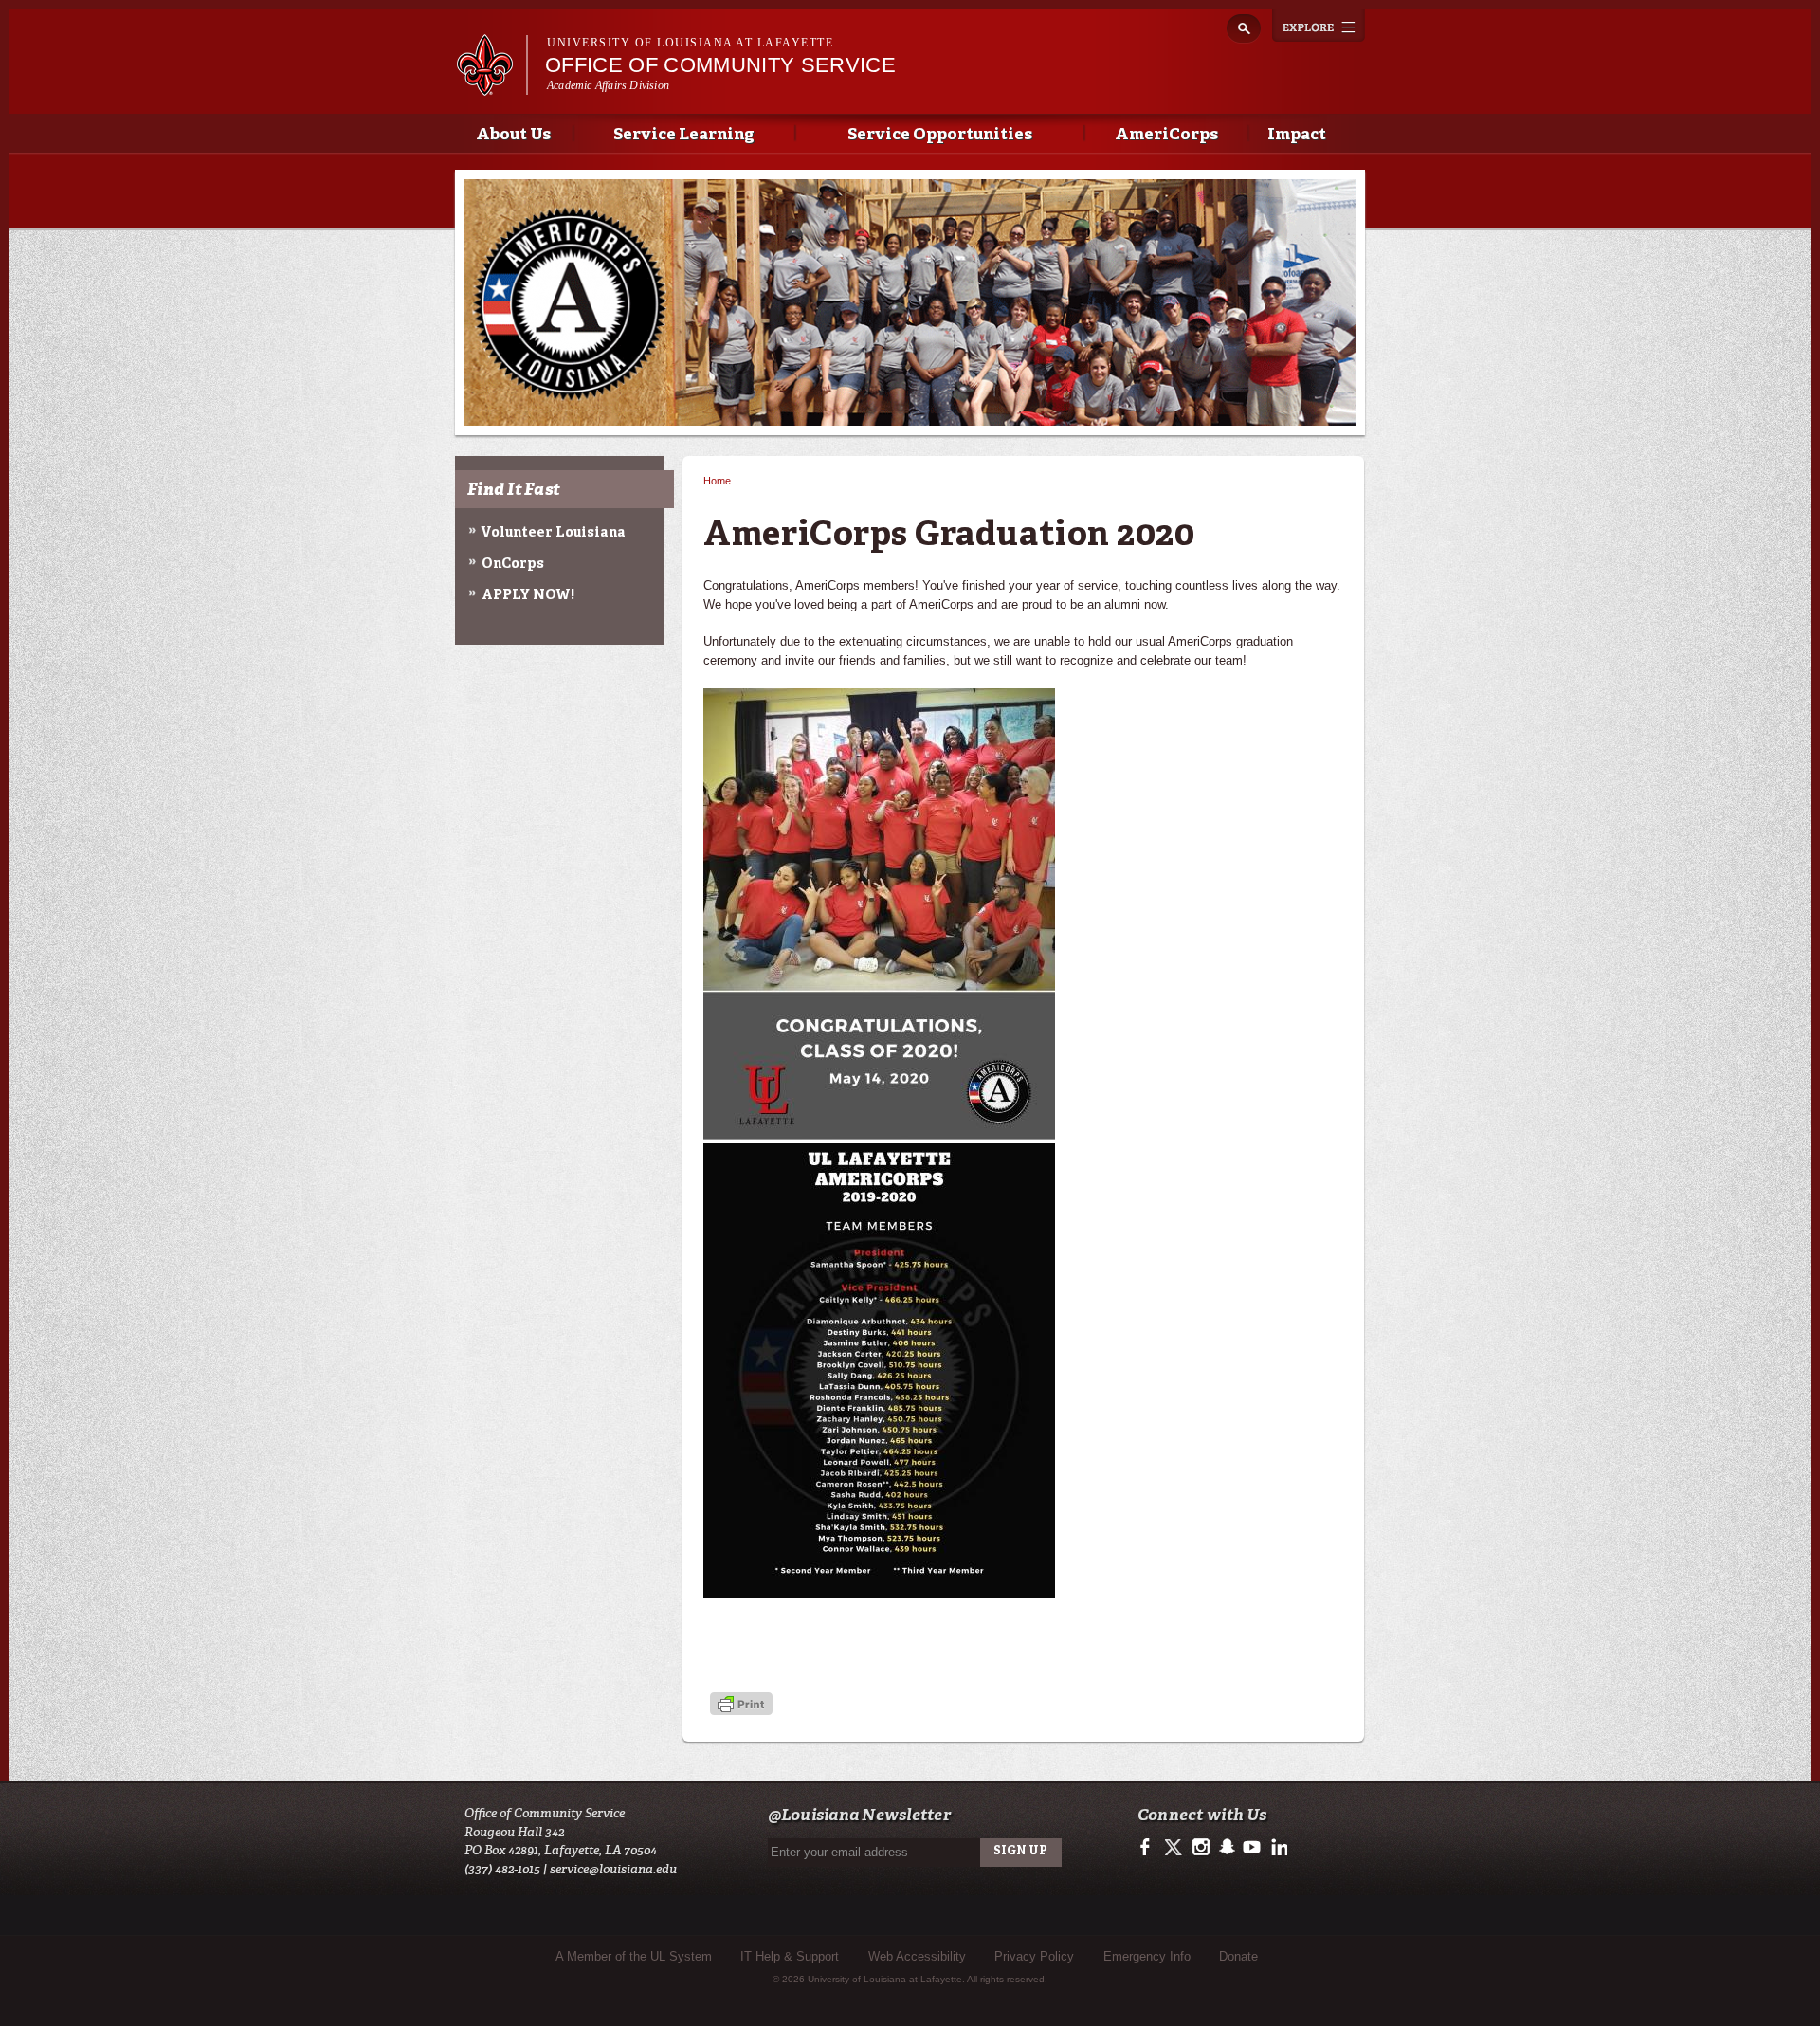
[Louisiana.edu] (491, 87)
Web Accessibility (917, 1956)
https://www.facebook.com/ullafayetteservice (1149, 1848)
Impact (1297, 135)
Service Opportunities (940, 135)
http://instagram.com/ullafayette (1201, 1848)
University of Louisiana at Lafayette (690, 43)
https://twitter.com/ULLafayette (1175, 1848)
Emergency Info (1147, 1956)
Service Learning (684, 135)
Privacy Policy (1034, 1956)
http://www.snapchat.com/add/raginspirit (1226, 1848)
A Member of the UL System (634, 1956)
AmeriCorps (1166, 135)
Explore (1319, 26)
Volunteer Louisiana (554, 533)
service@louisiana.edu (613, 1869)
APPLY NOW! (528, 595)
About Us (513, 135)
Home (717, 481)
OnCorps (513, 564)
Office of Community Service (720, 65)
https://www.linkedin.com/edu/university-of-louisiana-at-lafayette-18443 (1252, 1848)
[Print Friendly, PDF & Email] (741, 1706)
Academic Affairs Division (608, 85)
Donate (1238, 1956)
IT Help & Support (790, 1956)
